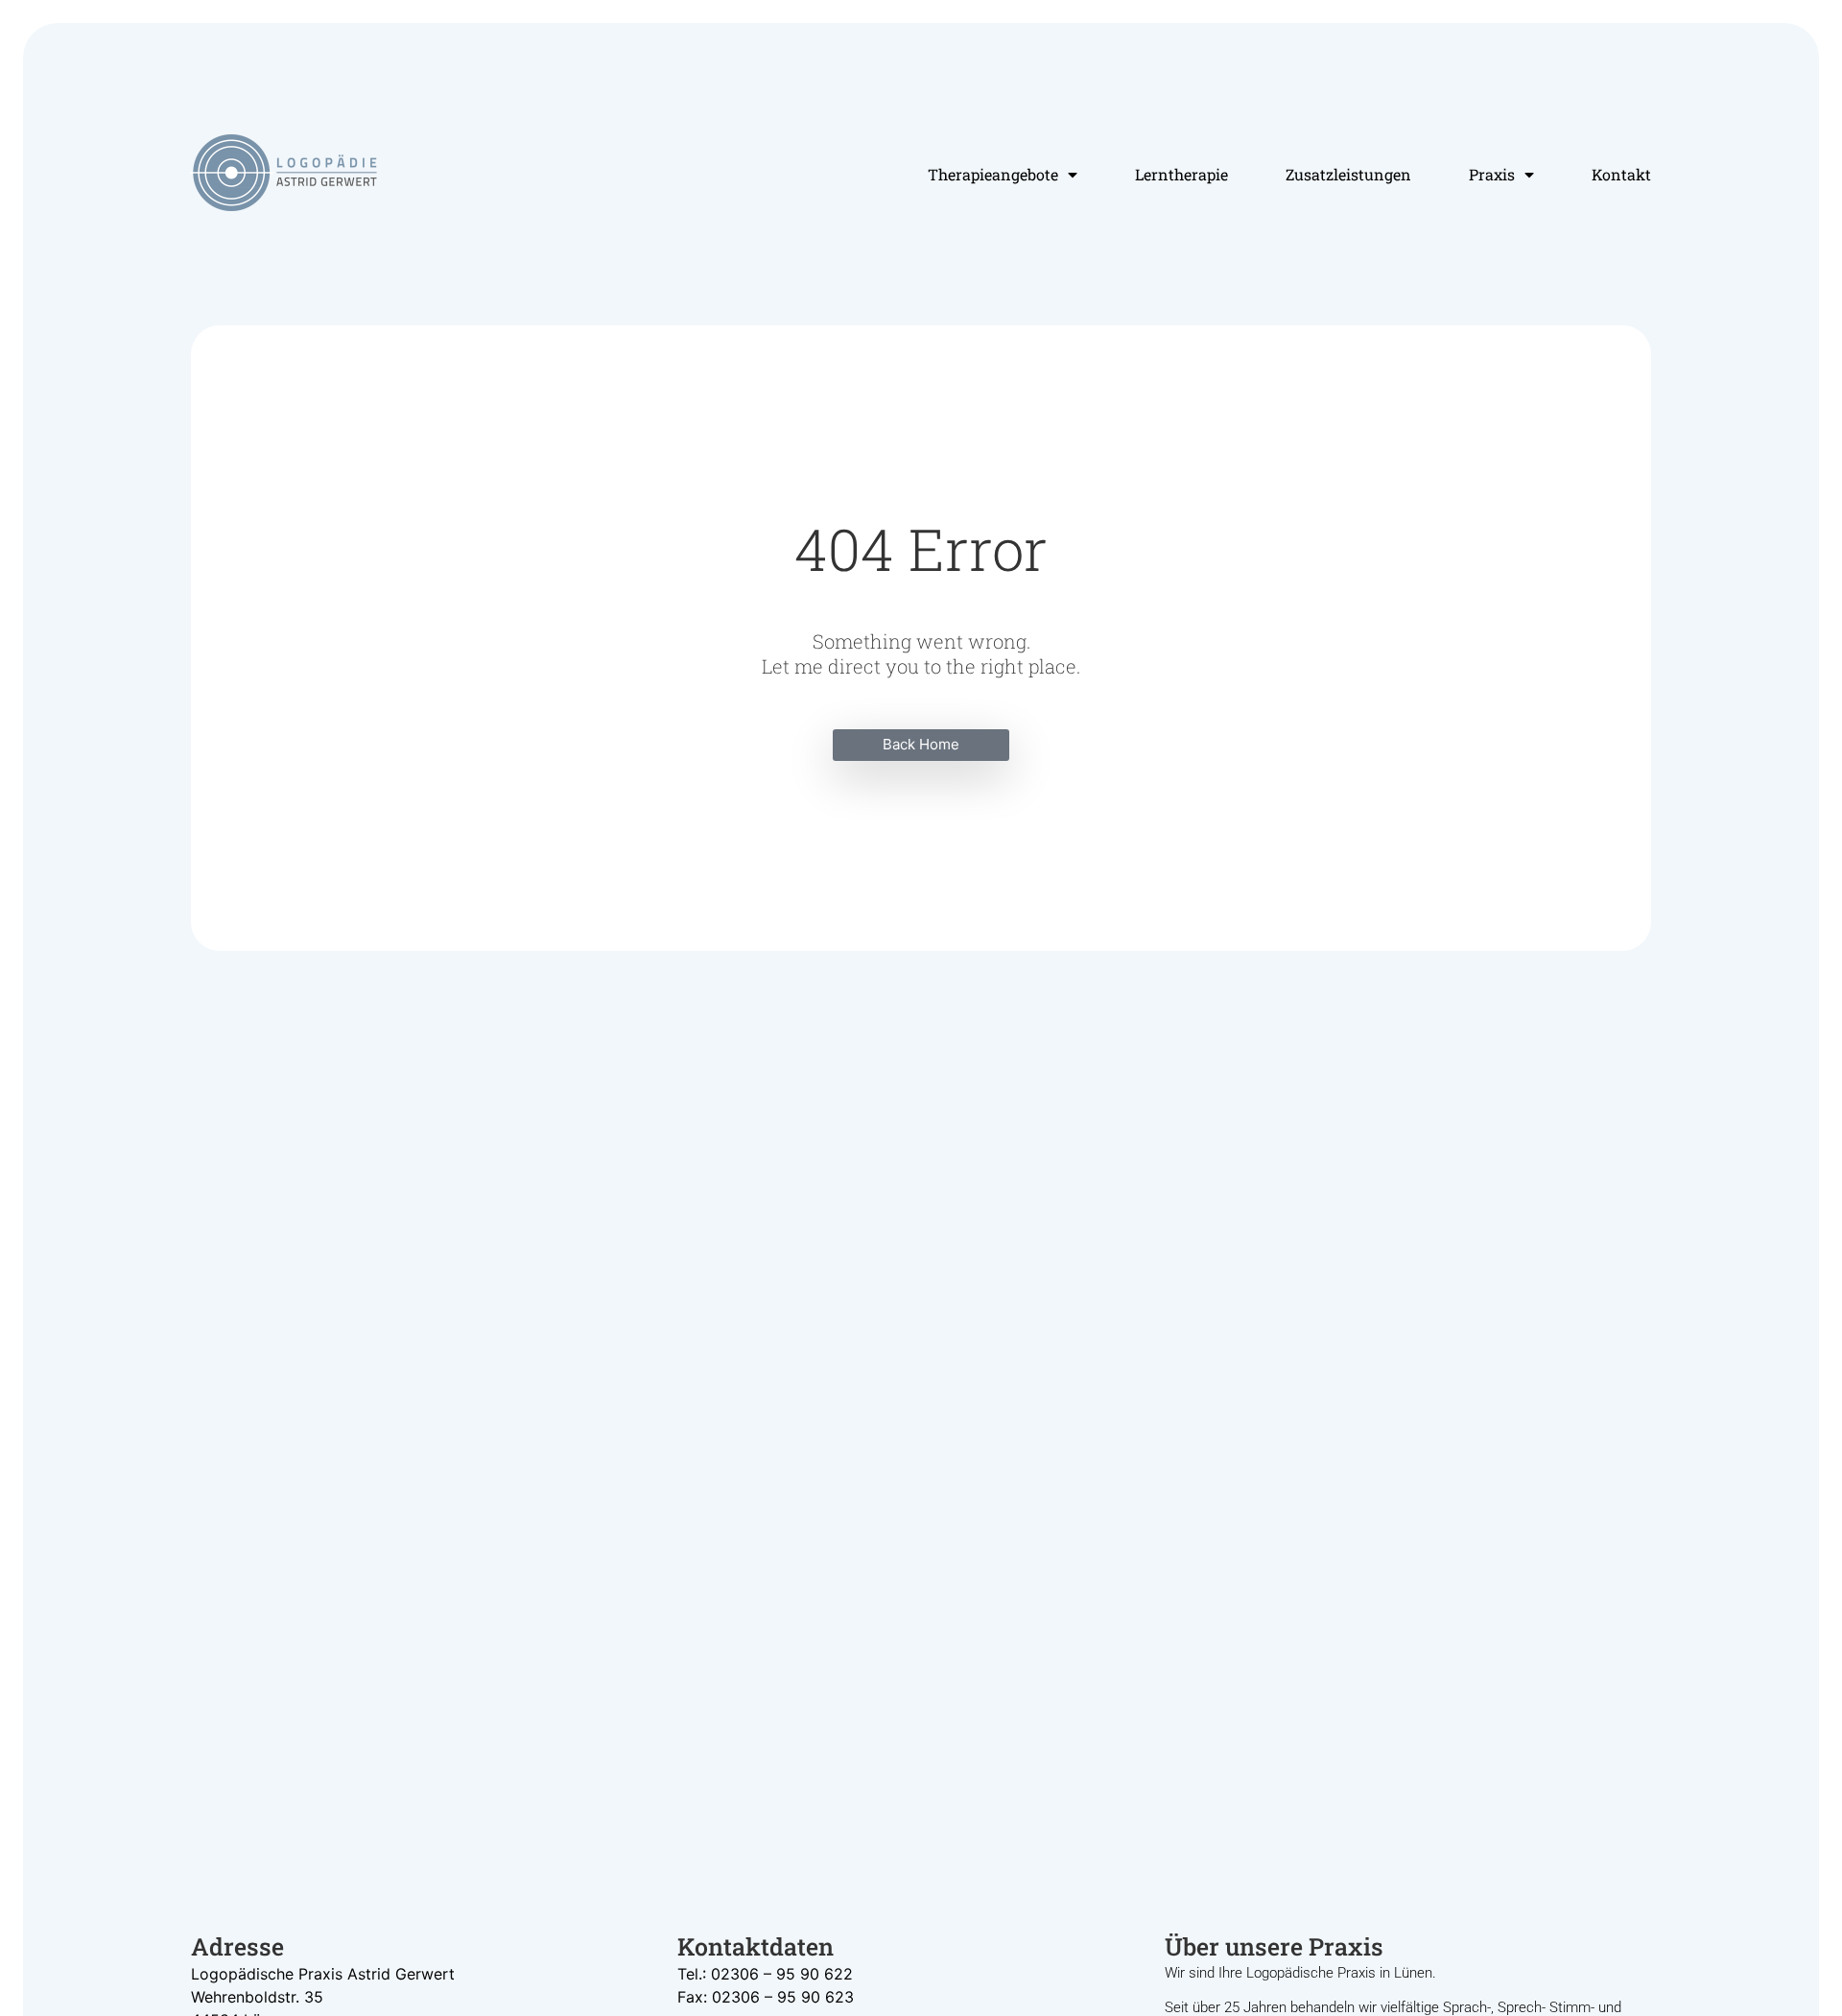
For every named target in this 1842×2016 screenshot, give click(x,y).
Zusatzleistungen (1348, 174)
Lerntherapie (1181, 174)
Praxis (1492, 174)
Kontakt (1621, 174)
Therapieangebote (993, 174)
